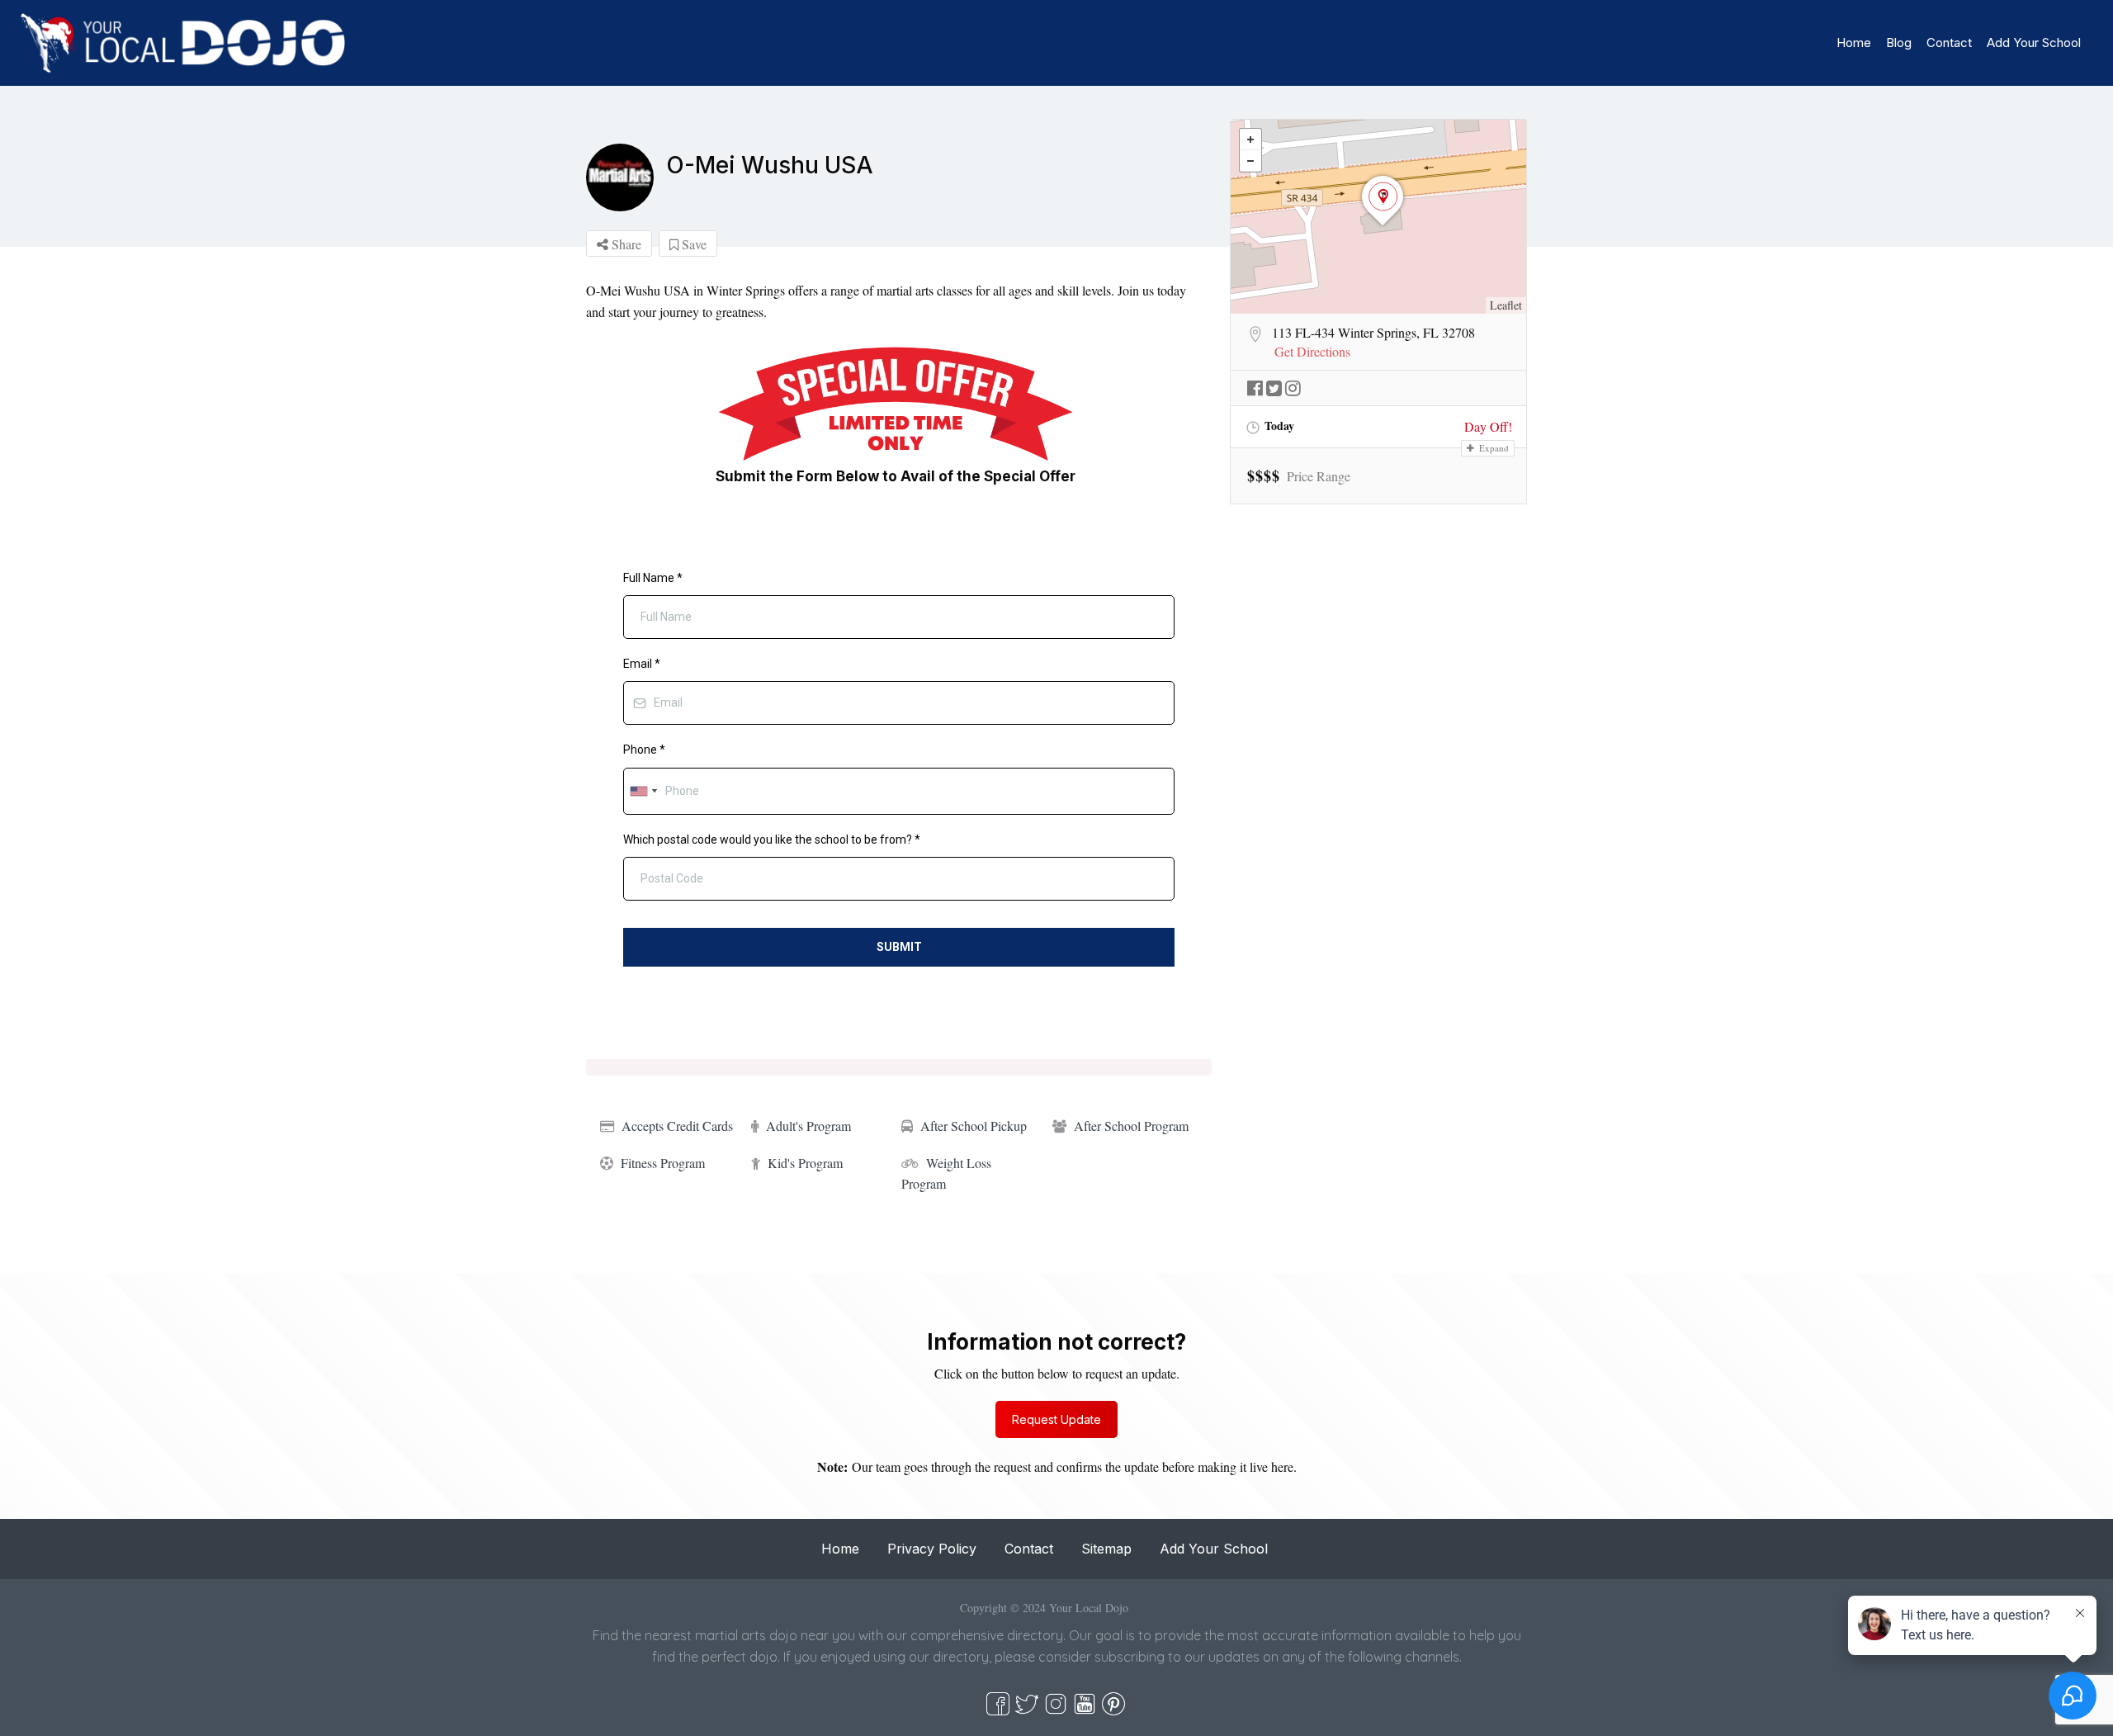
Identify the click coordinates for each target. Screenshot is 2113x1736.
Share (625, 244)
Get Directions (1312, 352)
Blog (1899, 43)
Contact (1949, 43)
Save (693, 244)
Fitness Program (663, 1163)
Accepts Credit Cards (677, 1126)
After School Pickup (974, 1126)
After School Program (1131, 1126)
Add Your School (2034, 43)
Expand (1493, 448)
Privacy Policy (932, 1549)
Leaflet (1506, 305)
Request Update (1056, 1419)
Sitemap (1106, 1549)
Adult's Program (808, 1126)
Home (1854, 43)
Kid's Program (805, 1163)
